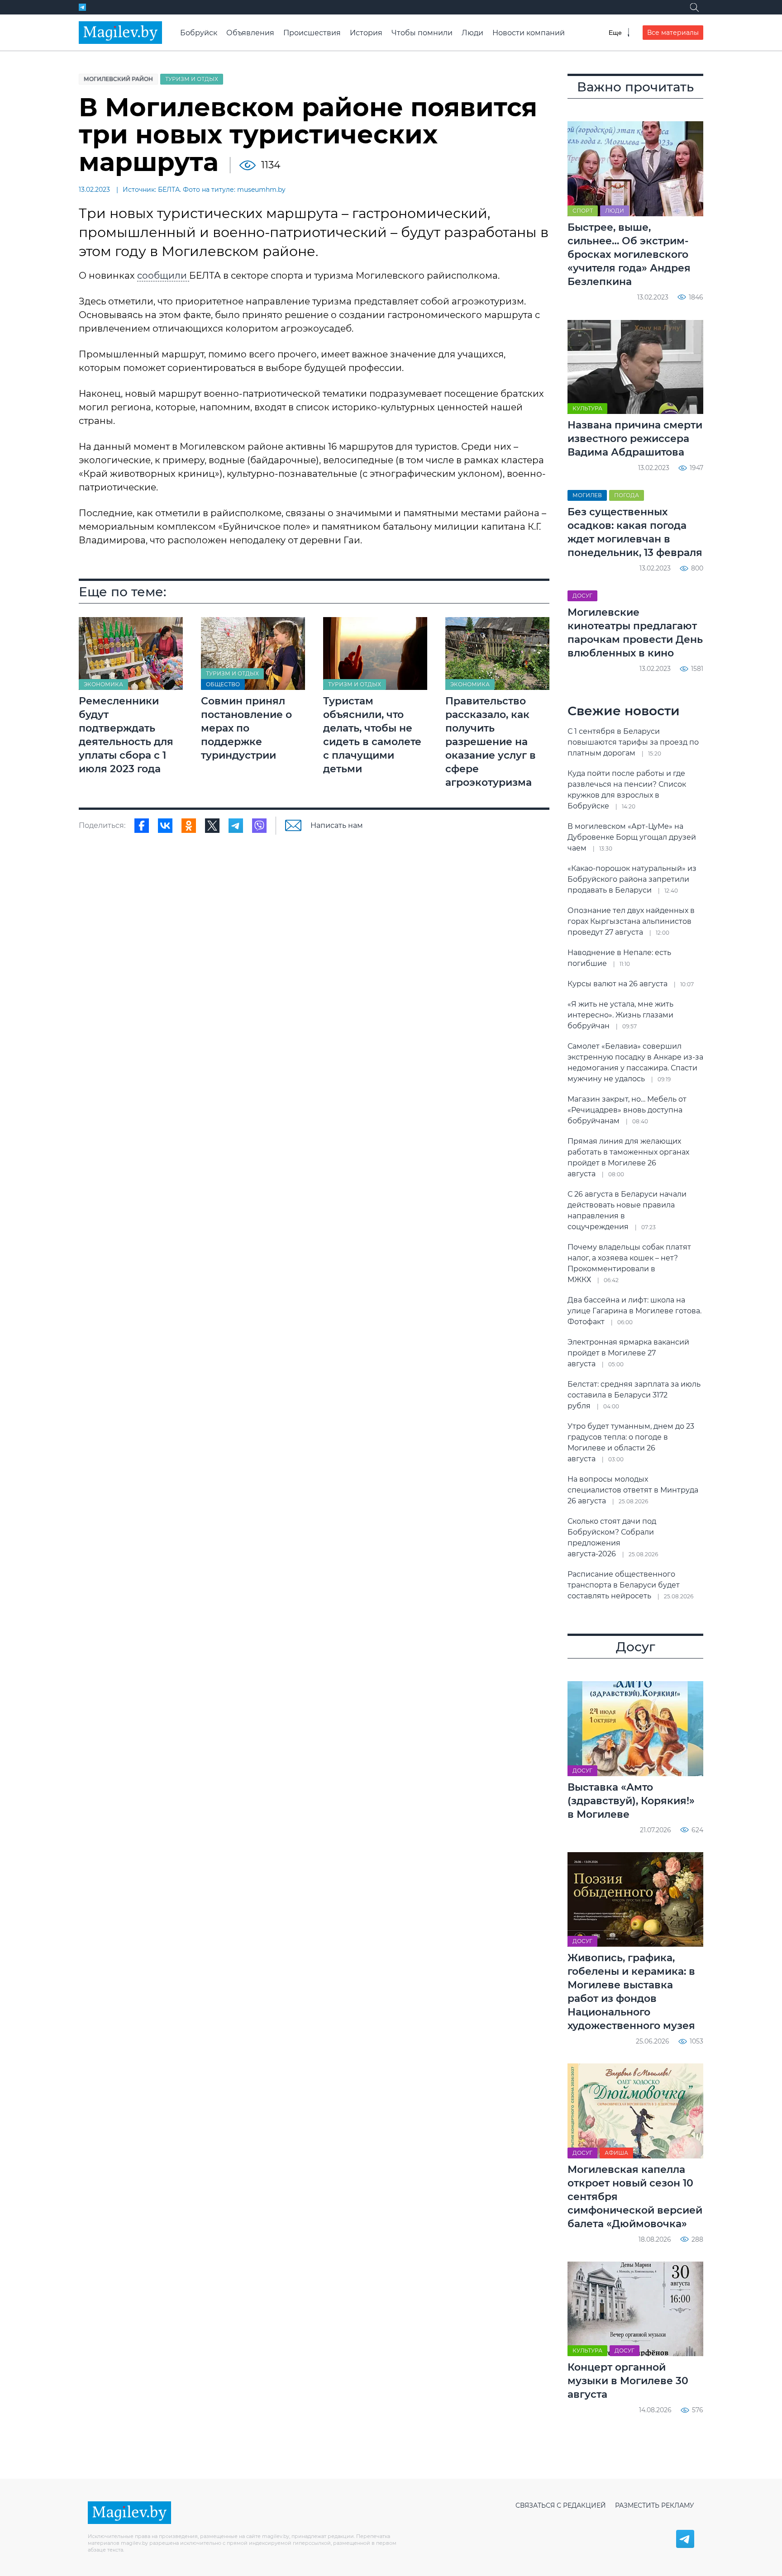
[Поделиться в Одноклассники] (189, 826)
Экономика (103, 684)
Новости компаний (529, 33)
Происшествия (312, 33)
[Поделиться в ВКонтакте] (165, 826)
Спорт (583, 211)
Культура (587, 408)
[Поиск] (694, 7)
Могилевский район (118, 79)
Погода (627, 495)
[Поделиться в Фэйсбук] (142, 826)
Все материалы (673, 33)
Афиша (616, 2153)
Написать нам (337, 825)
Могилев (587, 495)
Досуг (582, 596)
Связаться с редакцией (561, 2505)
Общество (223, 684)
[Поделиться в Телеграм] (236, 826)
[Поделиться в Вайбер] (259, 826)
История (366, 33)
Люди (472, 33)
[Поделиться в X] (212, 826)
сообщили (163, 276)
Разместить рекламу (655, 2505)
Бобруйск (199, 33)
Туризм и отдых (192, 79)
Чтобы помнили (422, 33)
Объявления (250, 33)
